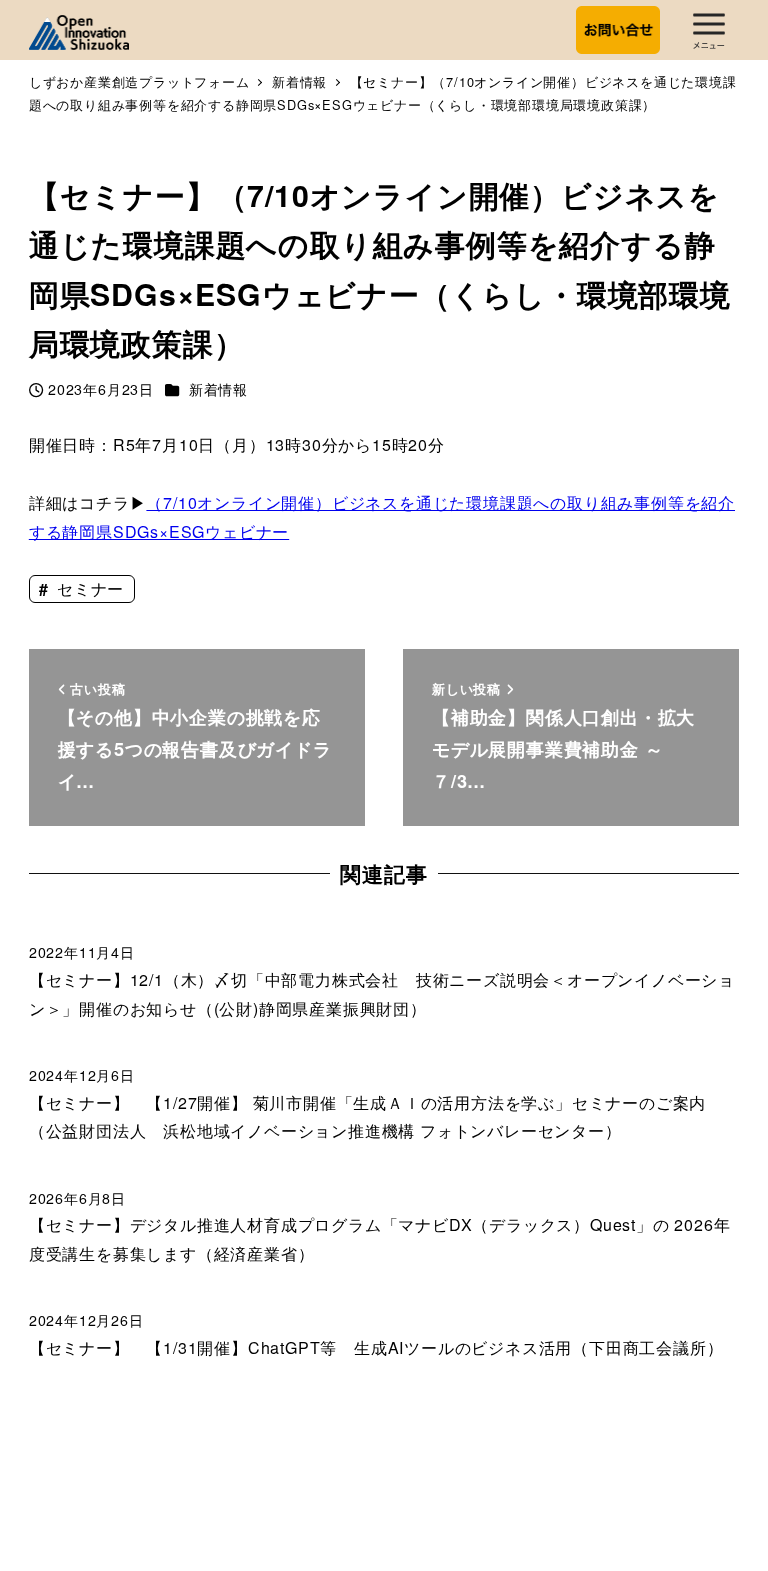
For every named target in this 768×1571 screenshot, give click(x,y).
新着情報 (218, 389)
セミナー (88, 588)
